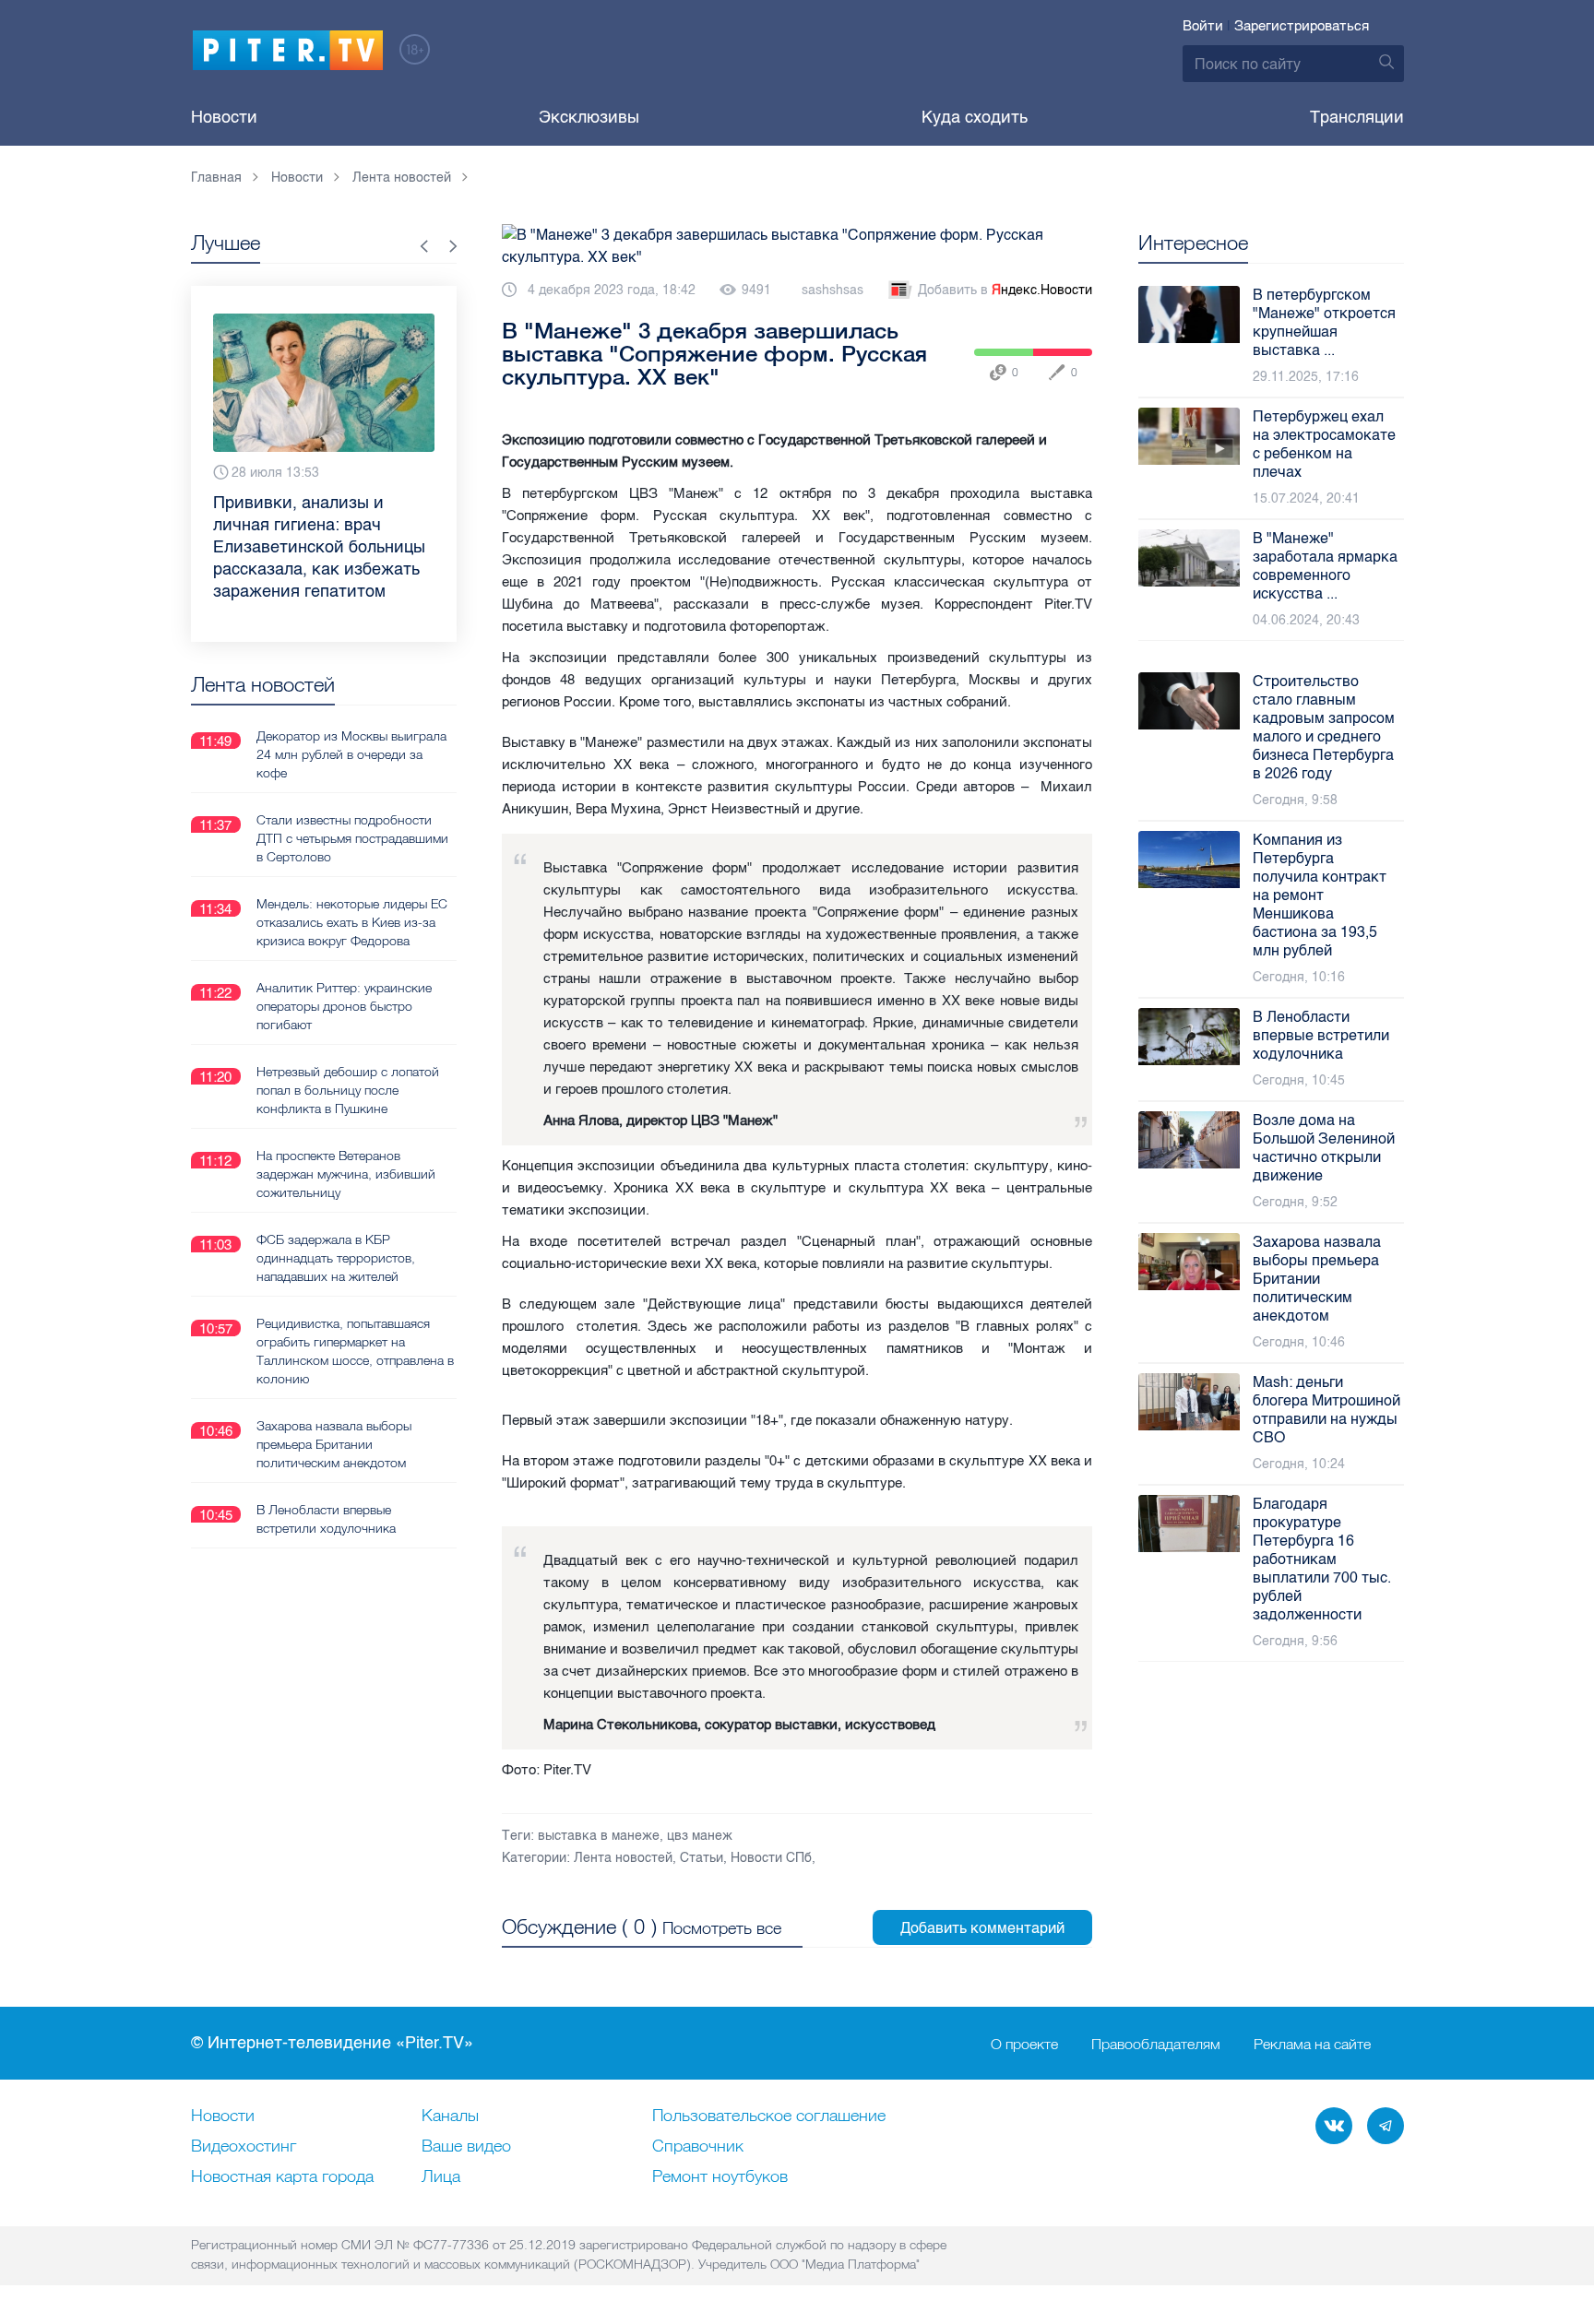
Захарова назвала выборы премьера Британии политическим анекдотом (334, 1444)
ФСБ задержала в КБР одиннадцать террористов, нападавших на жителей (336, 1258)
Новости (224, 117)
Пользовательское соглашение (769, 2116)
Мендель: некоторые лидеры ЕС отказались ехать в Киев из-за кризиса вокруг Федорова (352, 922)
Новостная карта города (282, 2177)
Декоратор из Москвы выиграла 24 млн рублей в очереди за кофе (351, 754)
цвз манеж (700, 1836)
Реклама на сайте (1312, 2044)
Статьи (702, 1858)
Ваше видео (466, 2147)
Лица (441, 2177)
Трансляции (1357, 117)
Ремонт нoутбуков (720, 2177)
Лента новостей (623, 1858)
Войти (1203, 26)
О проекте (1024, 2044)
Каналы (450, 2116)
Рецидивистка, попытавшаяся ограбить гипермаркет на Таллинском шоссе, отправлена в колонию (355, 1351)
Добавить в (1005, 290)
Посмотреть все (722, 1928)
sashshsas (833, 290)
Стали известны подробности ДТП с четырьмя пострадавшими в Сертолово (352, 838)
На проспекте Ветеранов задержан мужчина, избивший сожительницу (346, 1174)
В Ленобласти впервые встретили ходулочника (326, 1519)
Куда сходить (975, 117)
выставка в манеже (599, 1836)
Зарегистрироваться (1302, 26)
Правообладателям (1156, 2044)
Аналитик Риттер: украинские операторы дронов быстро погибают (344, 1006)
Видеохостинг (244, 2147)
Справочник (698, 2147)
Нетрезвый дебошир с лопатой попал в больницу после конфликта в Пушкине (348, 1090)
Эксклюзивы (589, 117)
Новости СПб (771, 1858)
